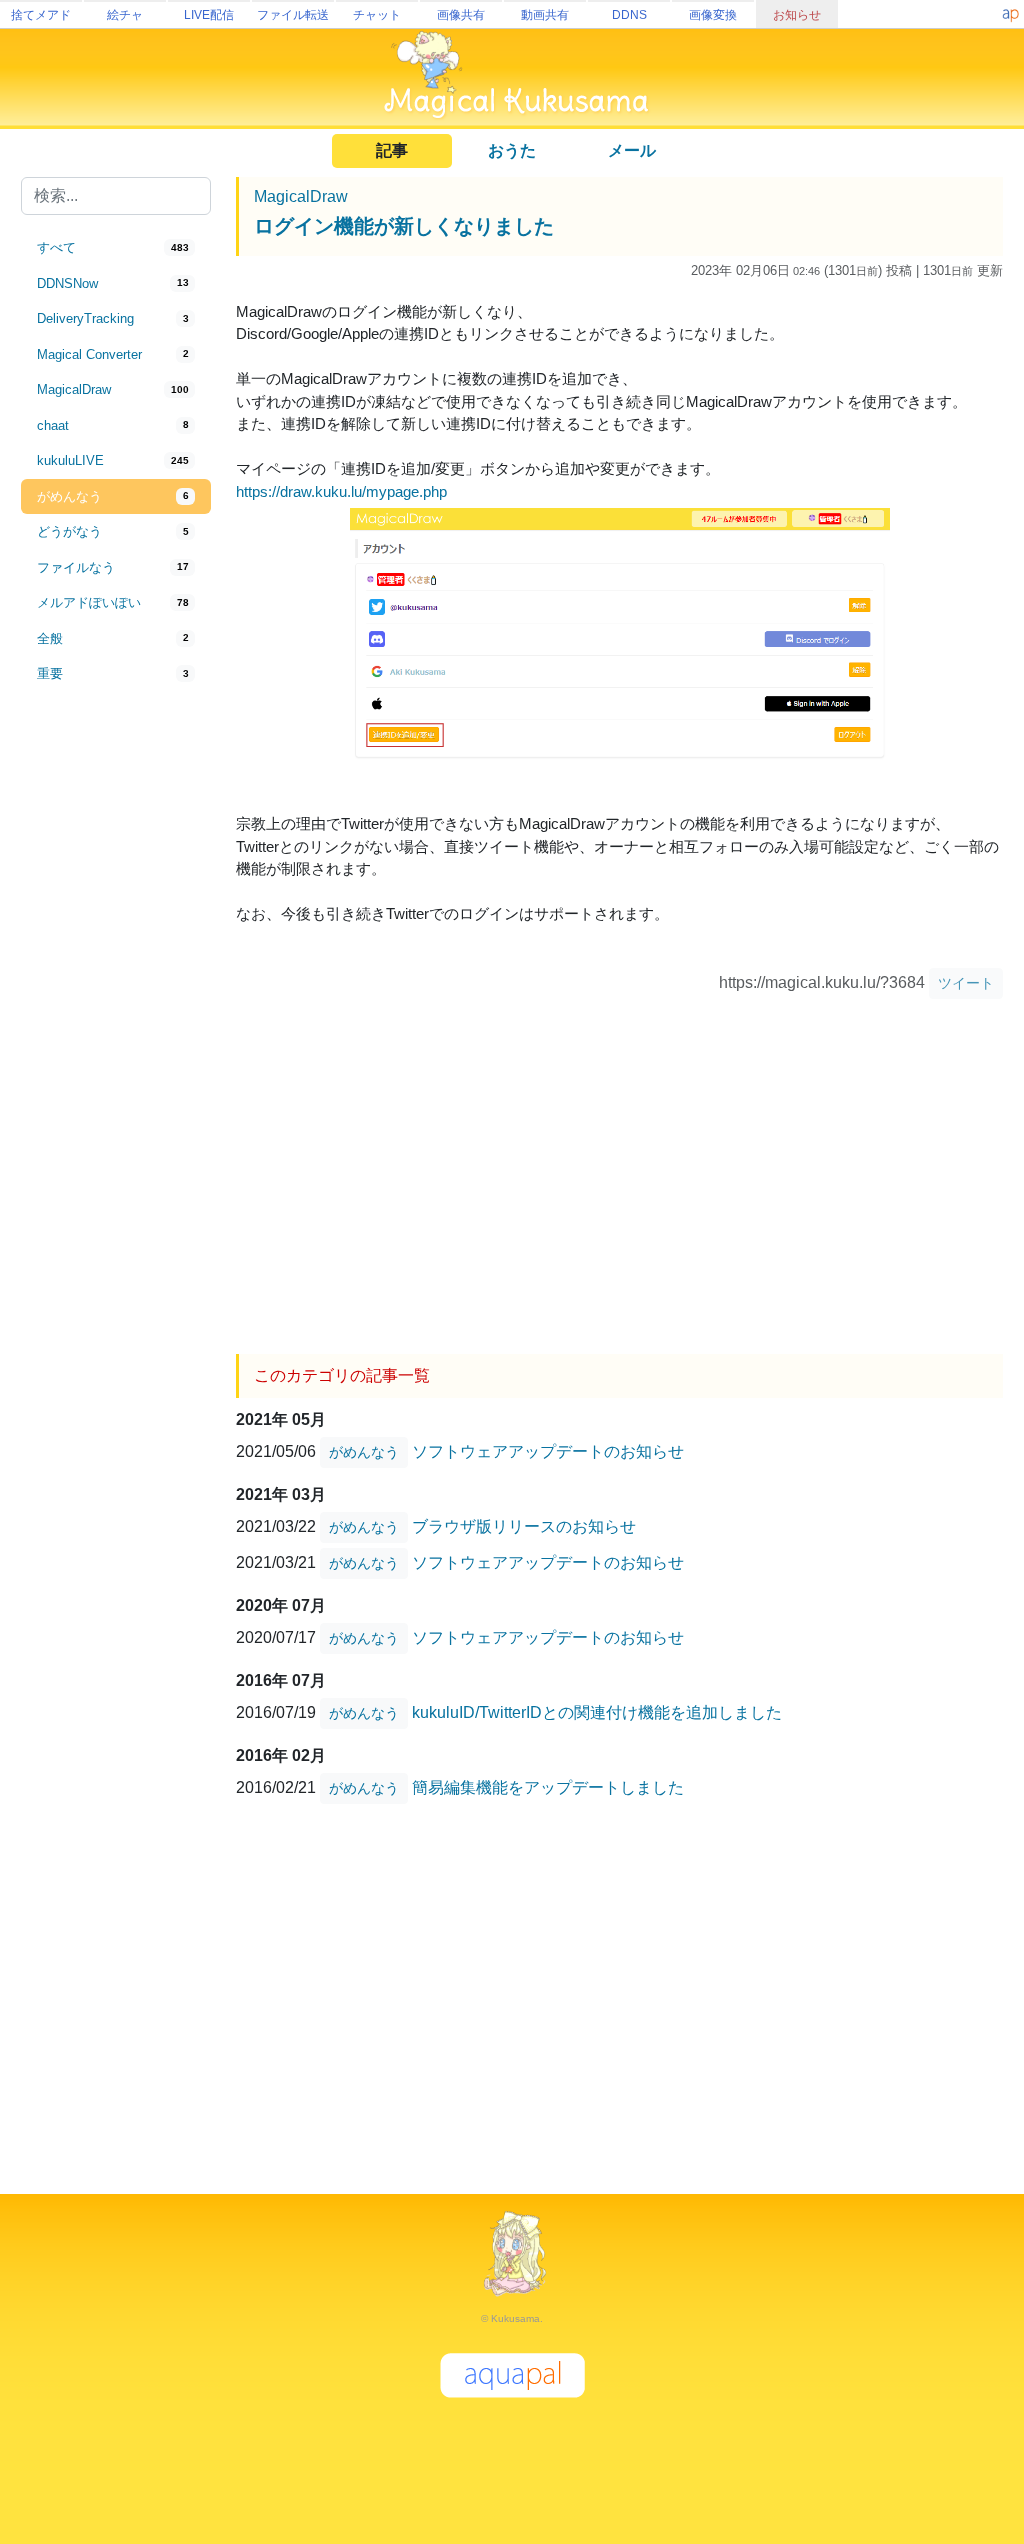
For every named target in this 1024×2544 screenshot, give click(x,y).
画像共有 (461, 15)
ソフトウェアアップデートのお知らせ (548, 1451)
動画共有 (545, 15)
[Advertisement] (116, 1022)
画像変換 (713, 15)
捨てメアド (41, 15)
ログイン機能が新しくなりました (404, 226)
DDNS (629, 15)
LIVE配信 (209, 15)
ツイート (966, 983)
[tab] (116, 248)
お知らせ (797, 15)
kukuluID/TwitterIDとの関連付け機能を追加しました (597, 1712)
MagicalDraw (301, 196)
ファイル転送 (293, 15)
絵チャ (125, 15)
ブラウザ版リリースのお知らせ (524, 1526)
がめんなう (364, 1452)
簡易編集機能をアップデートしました (548, 1787)
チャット (377, 15)
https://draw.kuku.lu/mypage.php (341, 491)
